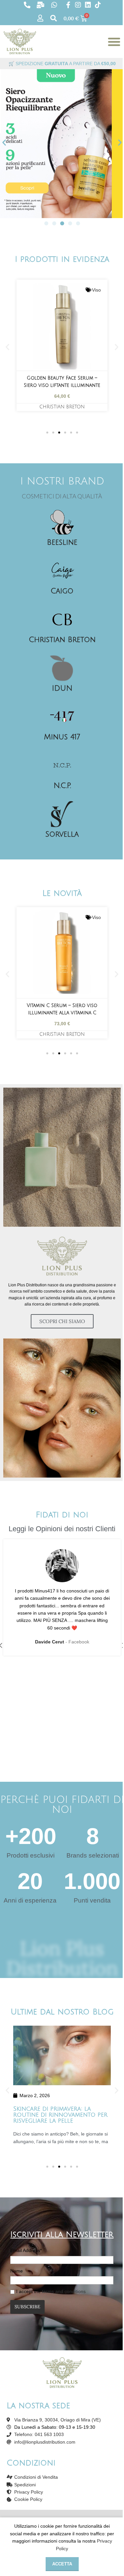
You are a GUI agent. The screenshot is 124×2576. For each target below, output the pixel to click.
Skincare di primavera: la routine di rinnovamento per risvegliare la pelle (60, 2115)
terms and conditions (64, 2291)
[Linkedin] (88, 5)
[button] (4, 142)
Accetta (62, 2564)
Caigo (62, 591)
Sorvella (62, 834)
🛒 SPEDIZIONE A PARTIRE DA (62, 64)
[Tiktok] (98, 5)
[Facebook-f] (68, 5)
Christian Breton (62, 407)
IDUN (62, 688)
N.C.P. (62, 786)
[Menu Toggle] (114, 42)
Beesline (62, 542)
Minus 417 (62, 737)
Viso (96, 290)
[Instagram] (78, 5)
